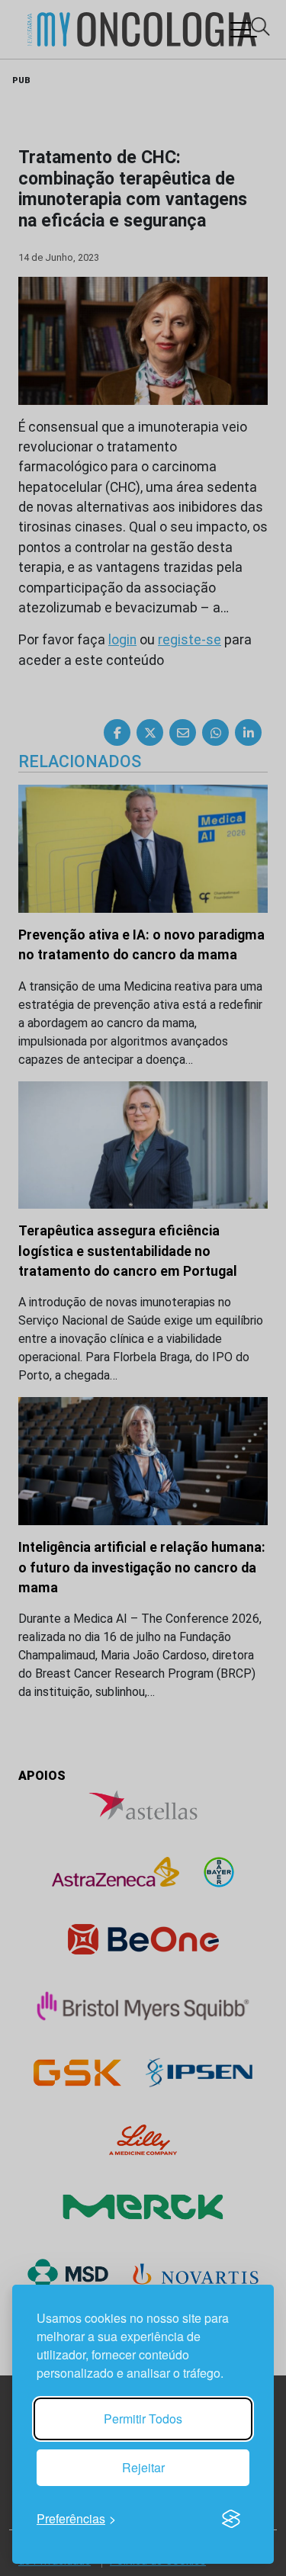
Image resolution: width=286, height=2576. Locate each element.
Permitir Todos (143, 2419)
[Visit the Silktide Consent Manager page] (231, 2519)
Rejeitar (143, 2467)
